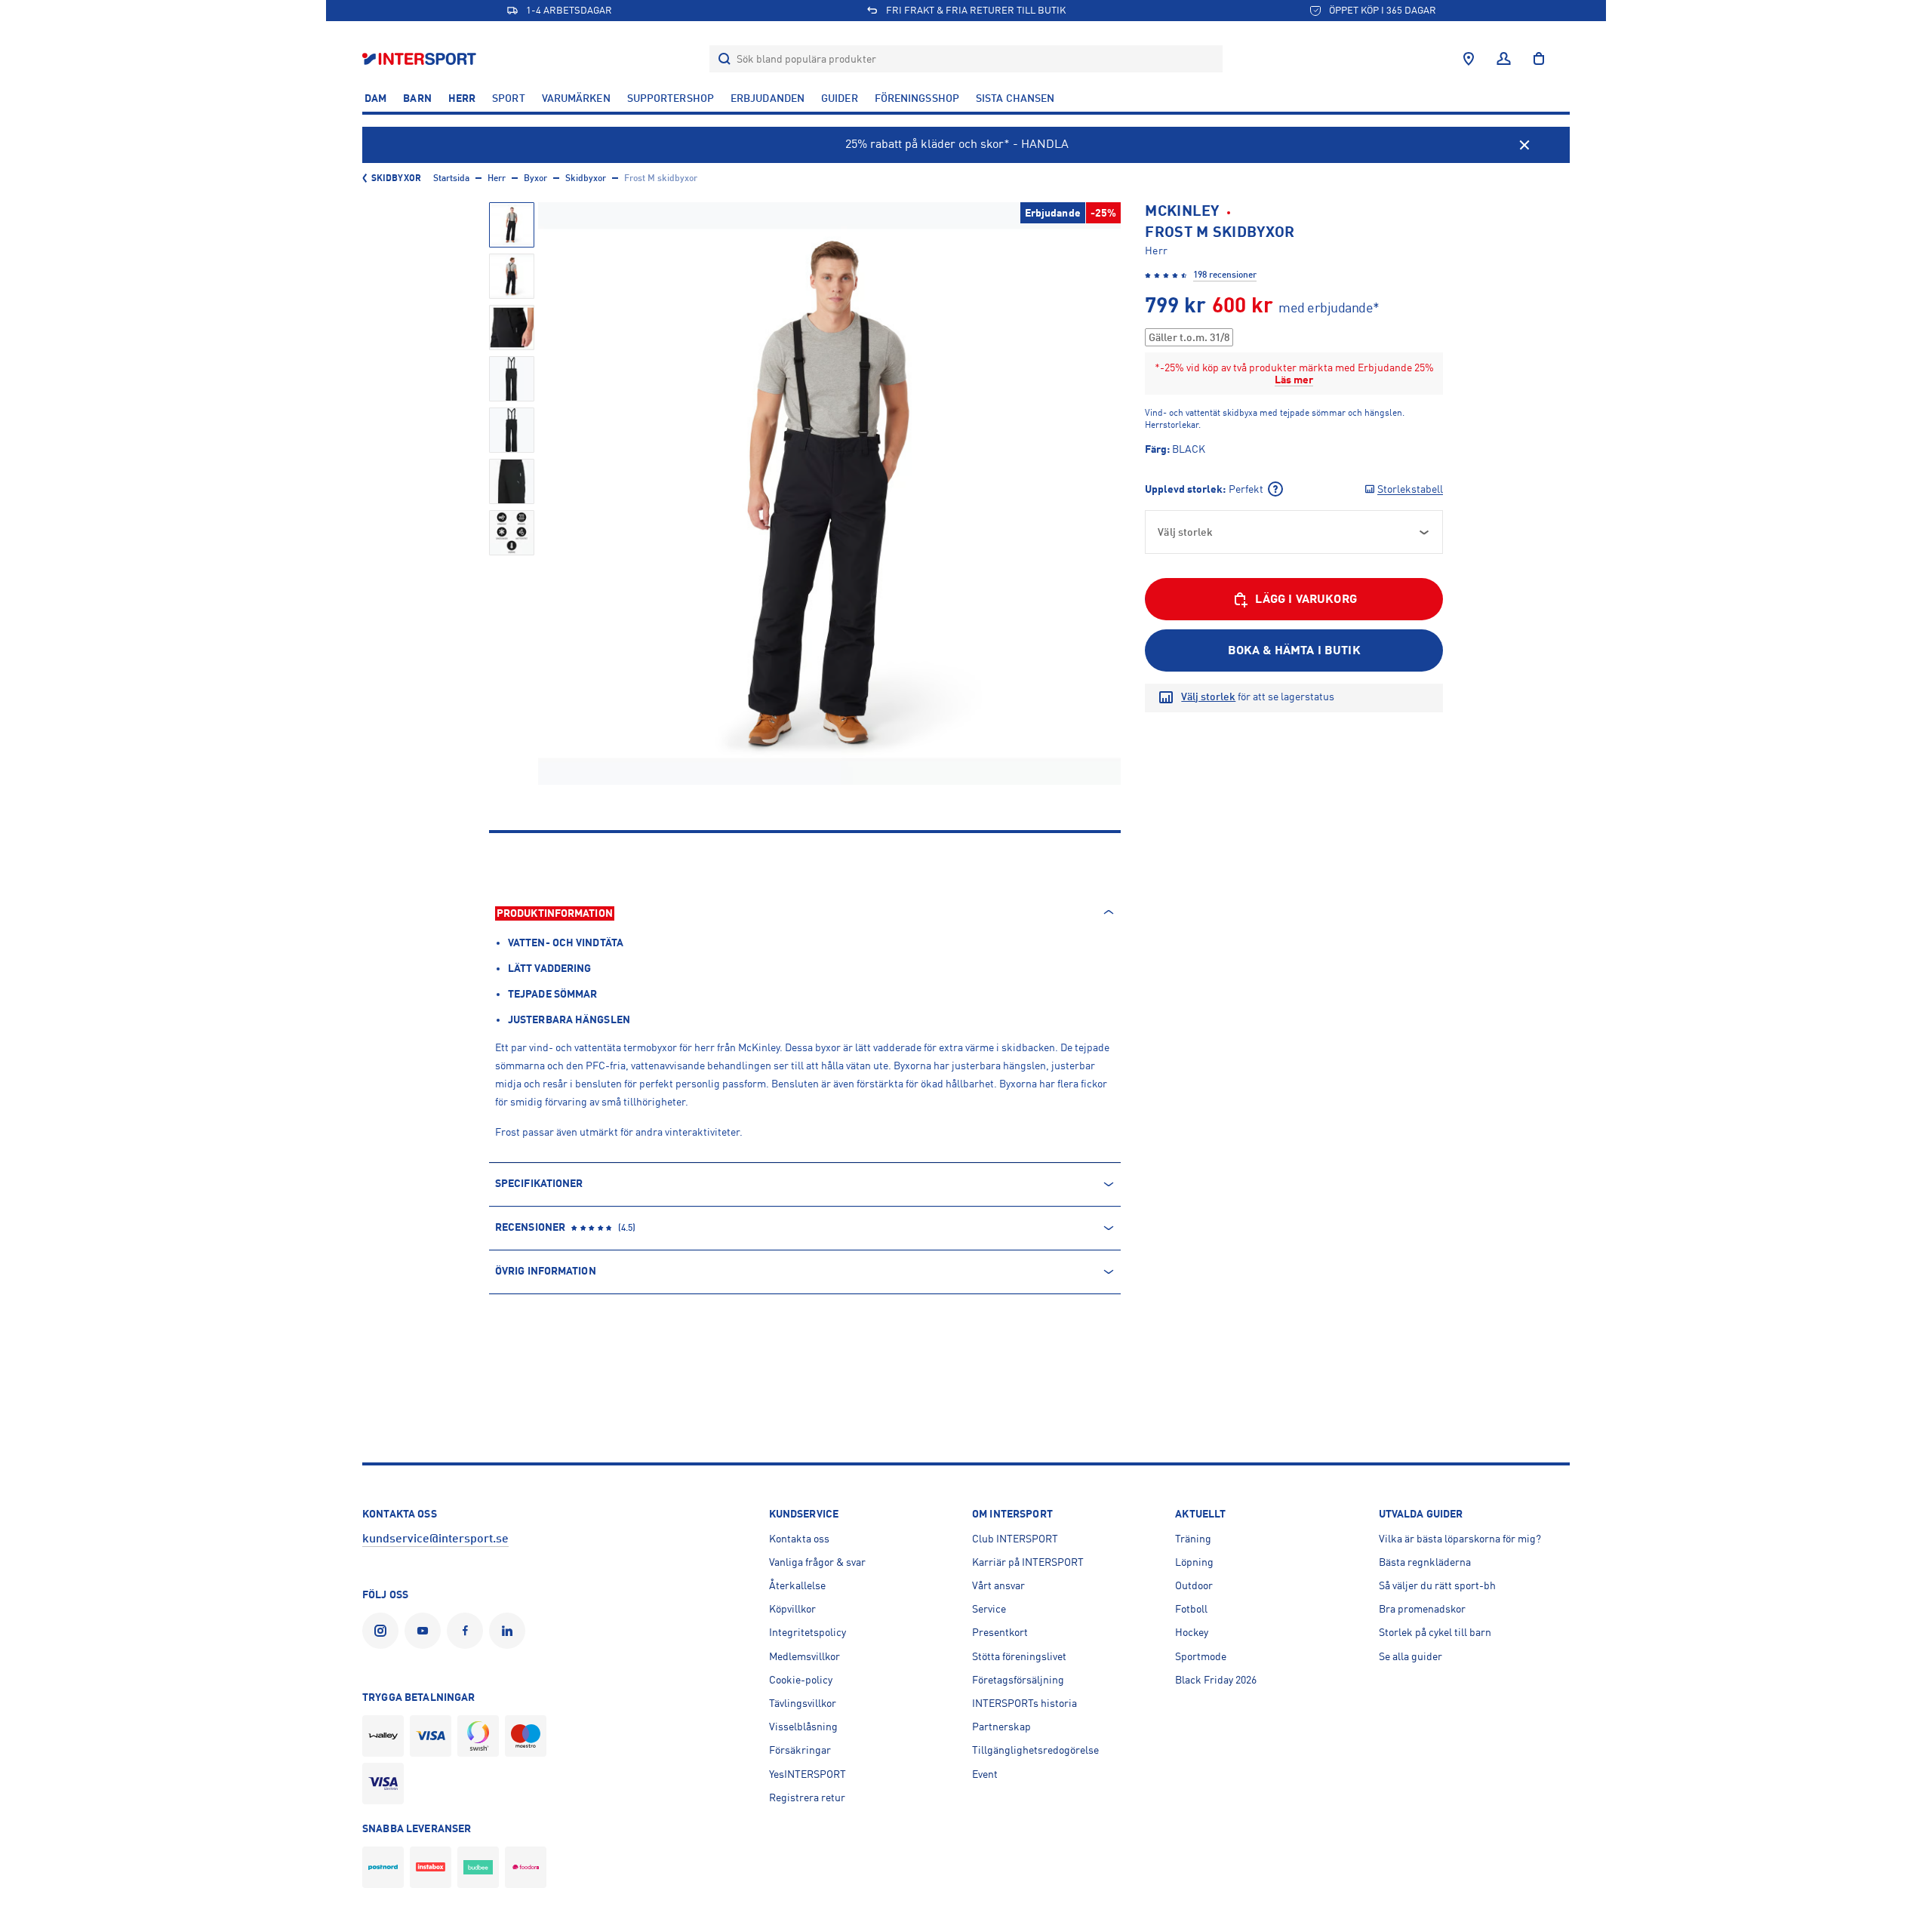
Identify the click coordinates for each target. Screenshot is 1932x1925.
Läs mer (1294, 380)
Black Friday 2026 (1216, 1680)
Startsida (451, 178)
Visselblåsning (803, 1727)
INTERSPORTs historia (1024, 1703)
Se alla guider (1411, 1656)
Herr (462, 98)
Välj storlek (1208, 697)
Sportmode (1201, 1656)
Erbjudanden (768, 98)
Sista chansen (1015, 98)
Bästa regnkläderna (1425, 1562)
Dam (375, 98)
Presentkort (1000, 1632)
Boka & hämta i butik (1294, 650)
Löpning (1194, 1562)
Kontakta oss (799, 1539)
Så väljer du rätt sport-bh (1437, 1585)
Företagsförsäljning (1018, 1680)
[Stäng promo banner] (1524, 145)
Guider (840, 98)
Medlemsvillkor (804, 1656)
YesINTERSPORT (808, 1774)
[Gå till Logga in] (1504, 59)
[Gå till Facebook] (468, 1631)
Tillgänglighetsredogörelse (1035, 1750)
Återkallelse (797, 1585)
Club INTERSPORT (1015, 1539)
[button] (512, 225)
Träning (1193, 1539)
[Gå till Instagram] (383, 1631)
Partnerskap (1001, 1727)
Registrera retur (807, 1797)
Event (985, 1774)
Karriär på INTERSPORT (1028, 1562)
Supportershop (671, 98)
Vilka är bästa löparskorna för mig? (1460, 1539)
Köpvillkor (792, 1609)
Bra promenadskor (1422, 1609)
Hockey (1192, 1632)
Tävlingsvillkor (803, 1703)
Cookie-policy (801, 1680)
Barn (417, 98)
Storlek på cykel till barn (1435, 1632)
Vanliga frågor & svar (817, 1562)
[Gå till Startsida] (421, 58)
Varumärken (576, 98)
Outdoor (1194, 1585)
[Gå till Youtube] (426, 1631)
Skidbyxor (396, 178)
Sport (509, 98)
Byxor (535, 178)
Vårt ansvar (998, 1585)
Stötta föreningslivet (1019, 1656)
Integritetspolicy (808, 1632)
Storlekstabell (1410, 489)
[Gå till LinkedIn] (510, 1631)
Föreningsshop (917, 98)
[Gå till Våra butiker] (1469, 59)
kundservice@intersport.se (435, 1539)
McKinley (1182, 211)
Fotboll (1191, 1609)
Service (989, 1609)
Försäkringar (800, 1750)
